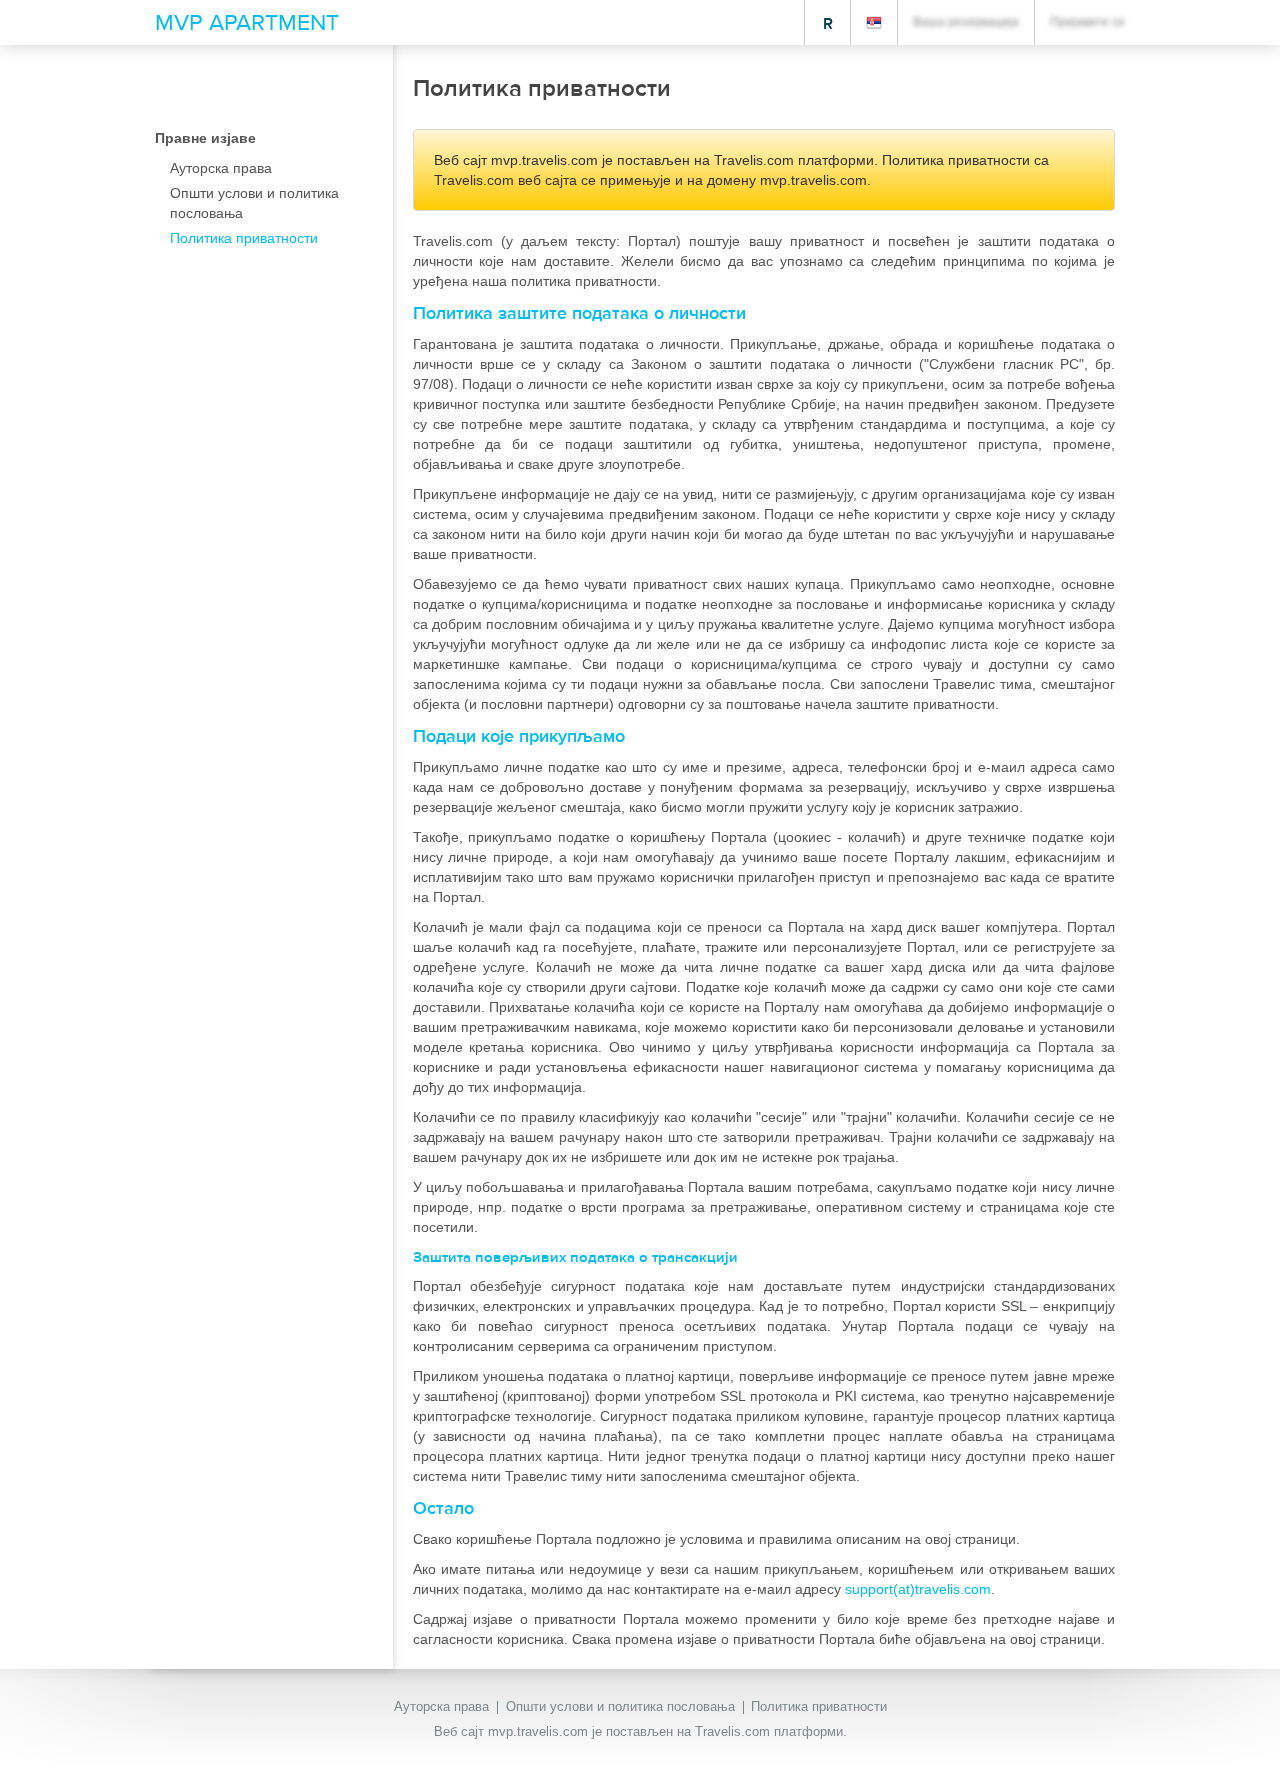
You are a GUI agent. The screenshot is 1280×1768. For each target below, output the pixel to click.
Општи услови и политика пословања (620, 1706)
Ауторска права (441, 1706)
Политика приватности (819, 1706)
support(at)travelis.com (918, 1589)
